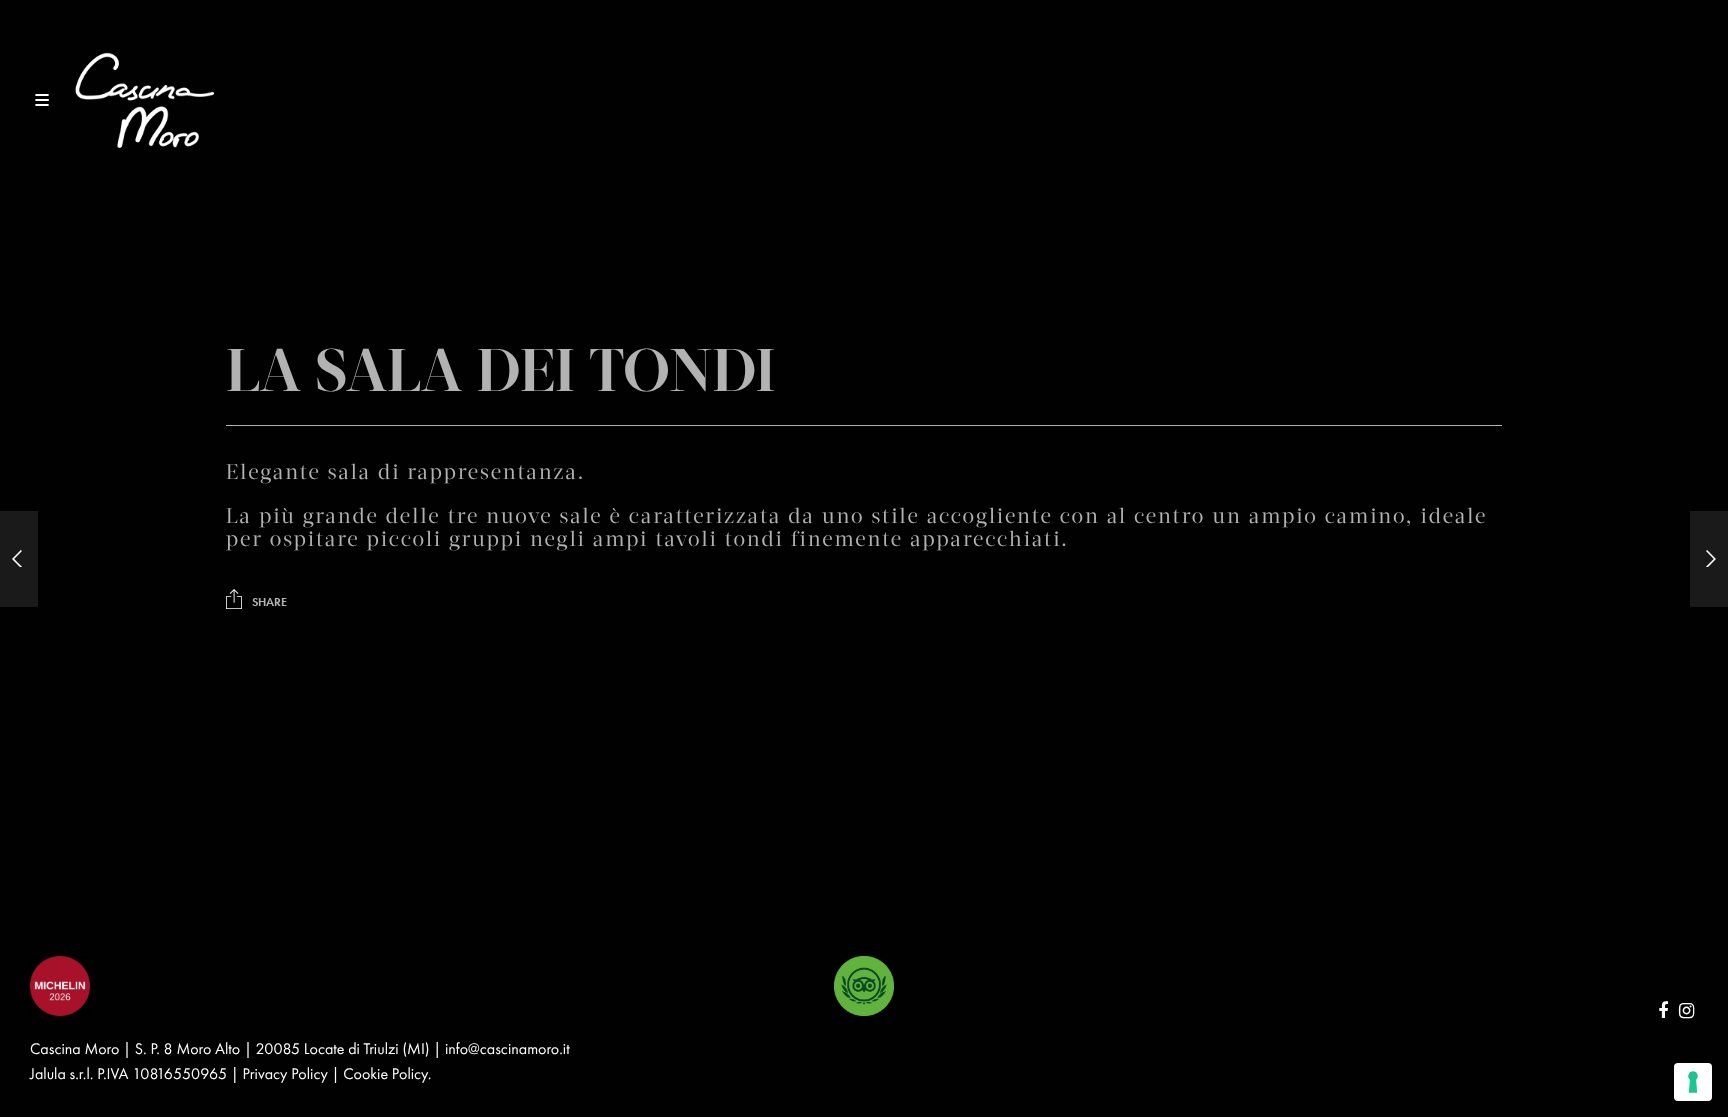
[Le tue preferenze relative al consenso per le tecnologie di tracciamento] (1693, 1082)
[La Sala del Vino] (1709, 559)
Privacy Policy (285, 1073)
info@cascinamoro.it (507, 1048)
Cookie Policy (385, 1073)
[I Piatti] (19, 559)
